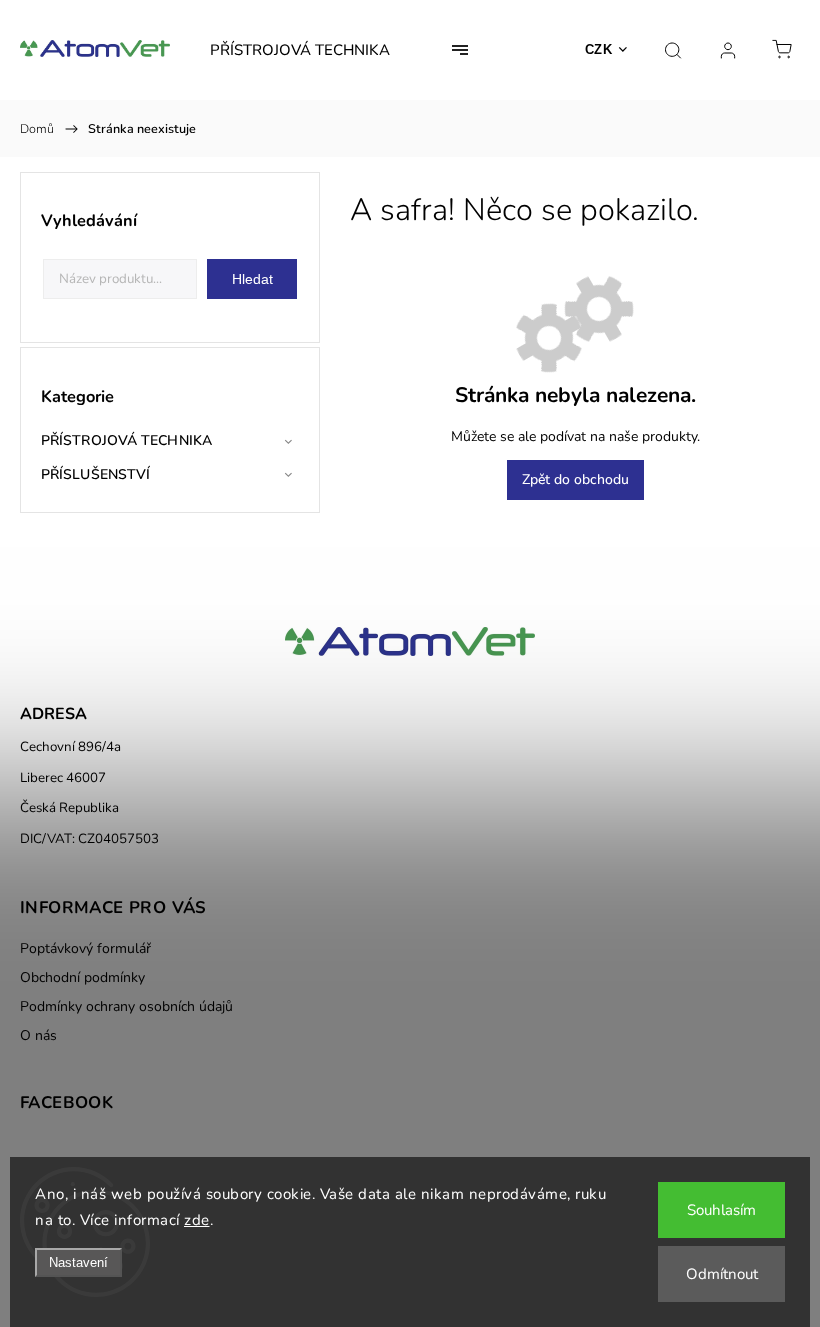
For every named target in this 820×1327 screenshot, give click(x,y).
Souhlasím (721, 1210)
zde (197, 1220)
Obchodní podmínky (82, 977)
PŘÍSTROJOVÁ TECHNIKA (126, 440)
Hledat (252, 279)
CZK (599, 49)
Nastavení (78, 1262)
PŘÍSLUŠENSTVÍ (95, 474)
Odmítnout (722, 1274)
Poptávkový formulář (85, 948)
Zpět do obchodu (575, 479)
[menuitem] (300, 50)
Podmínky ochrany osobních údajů (126, 1006)
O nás (38, 1035)
